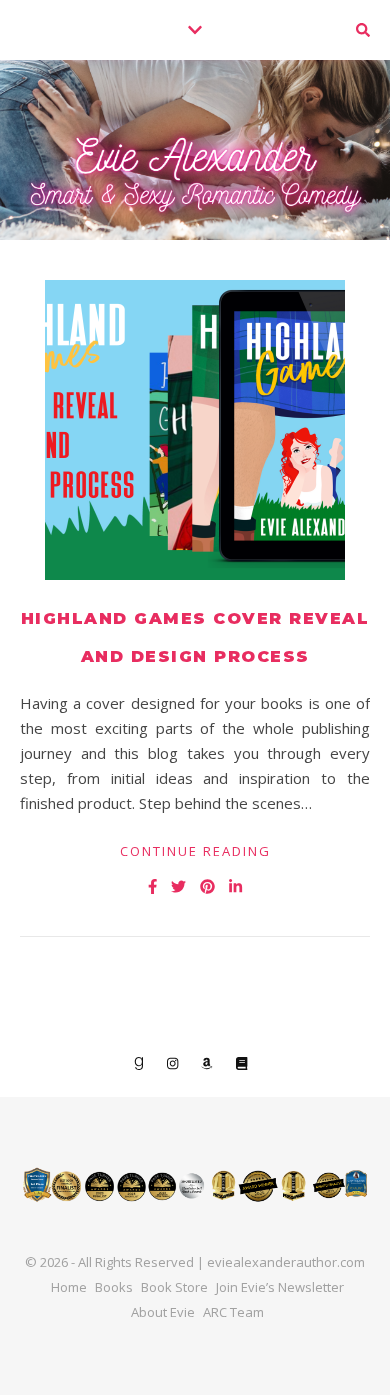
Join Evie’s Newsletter (280, 1287)
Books (114, 1287)
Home (69, 1287)
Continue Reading (195, 851)
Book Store (174, 1287)
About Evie (163, 1312)
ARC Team (233, 1312)
